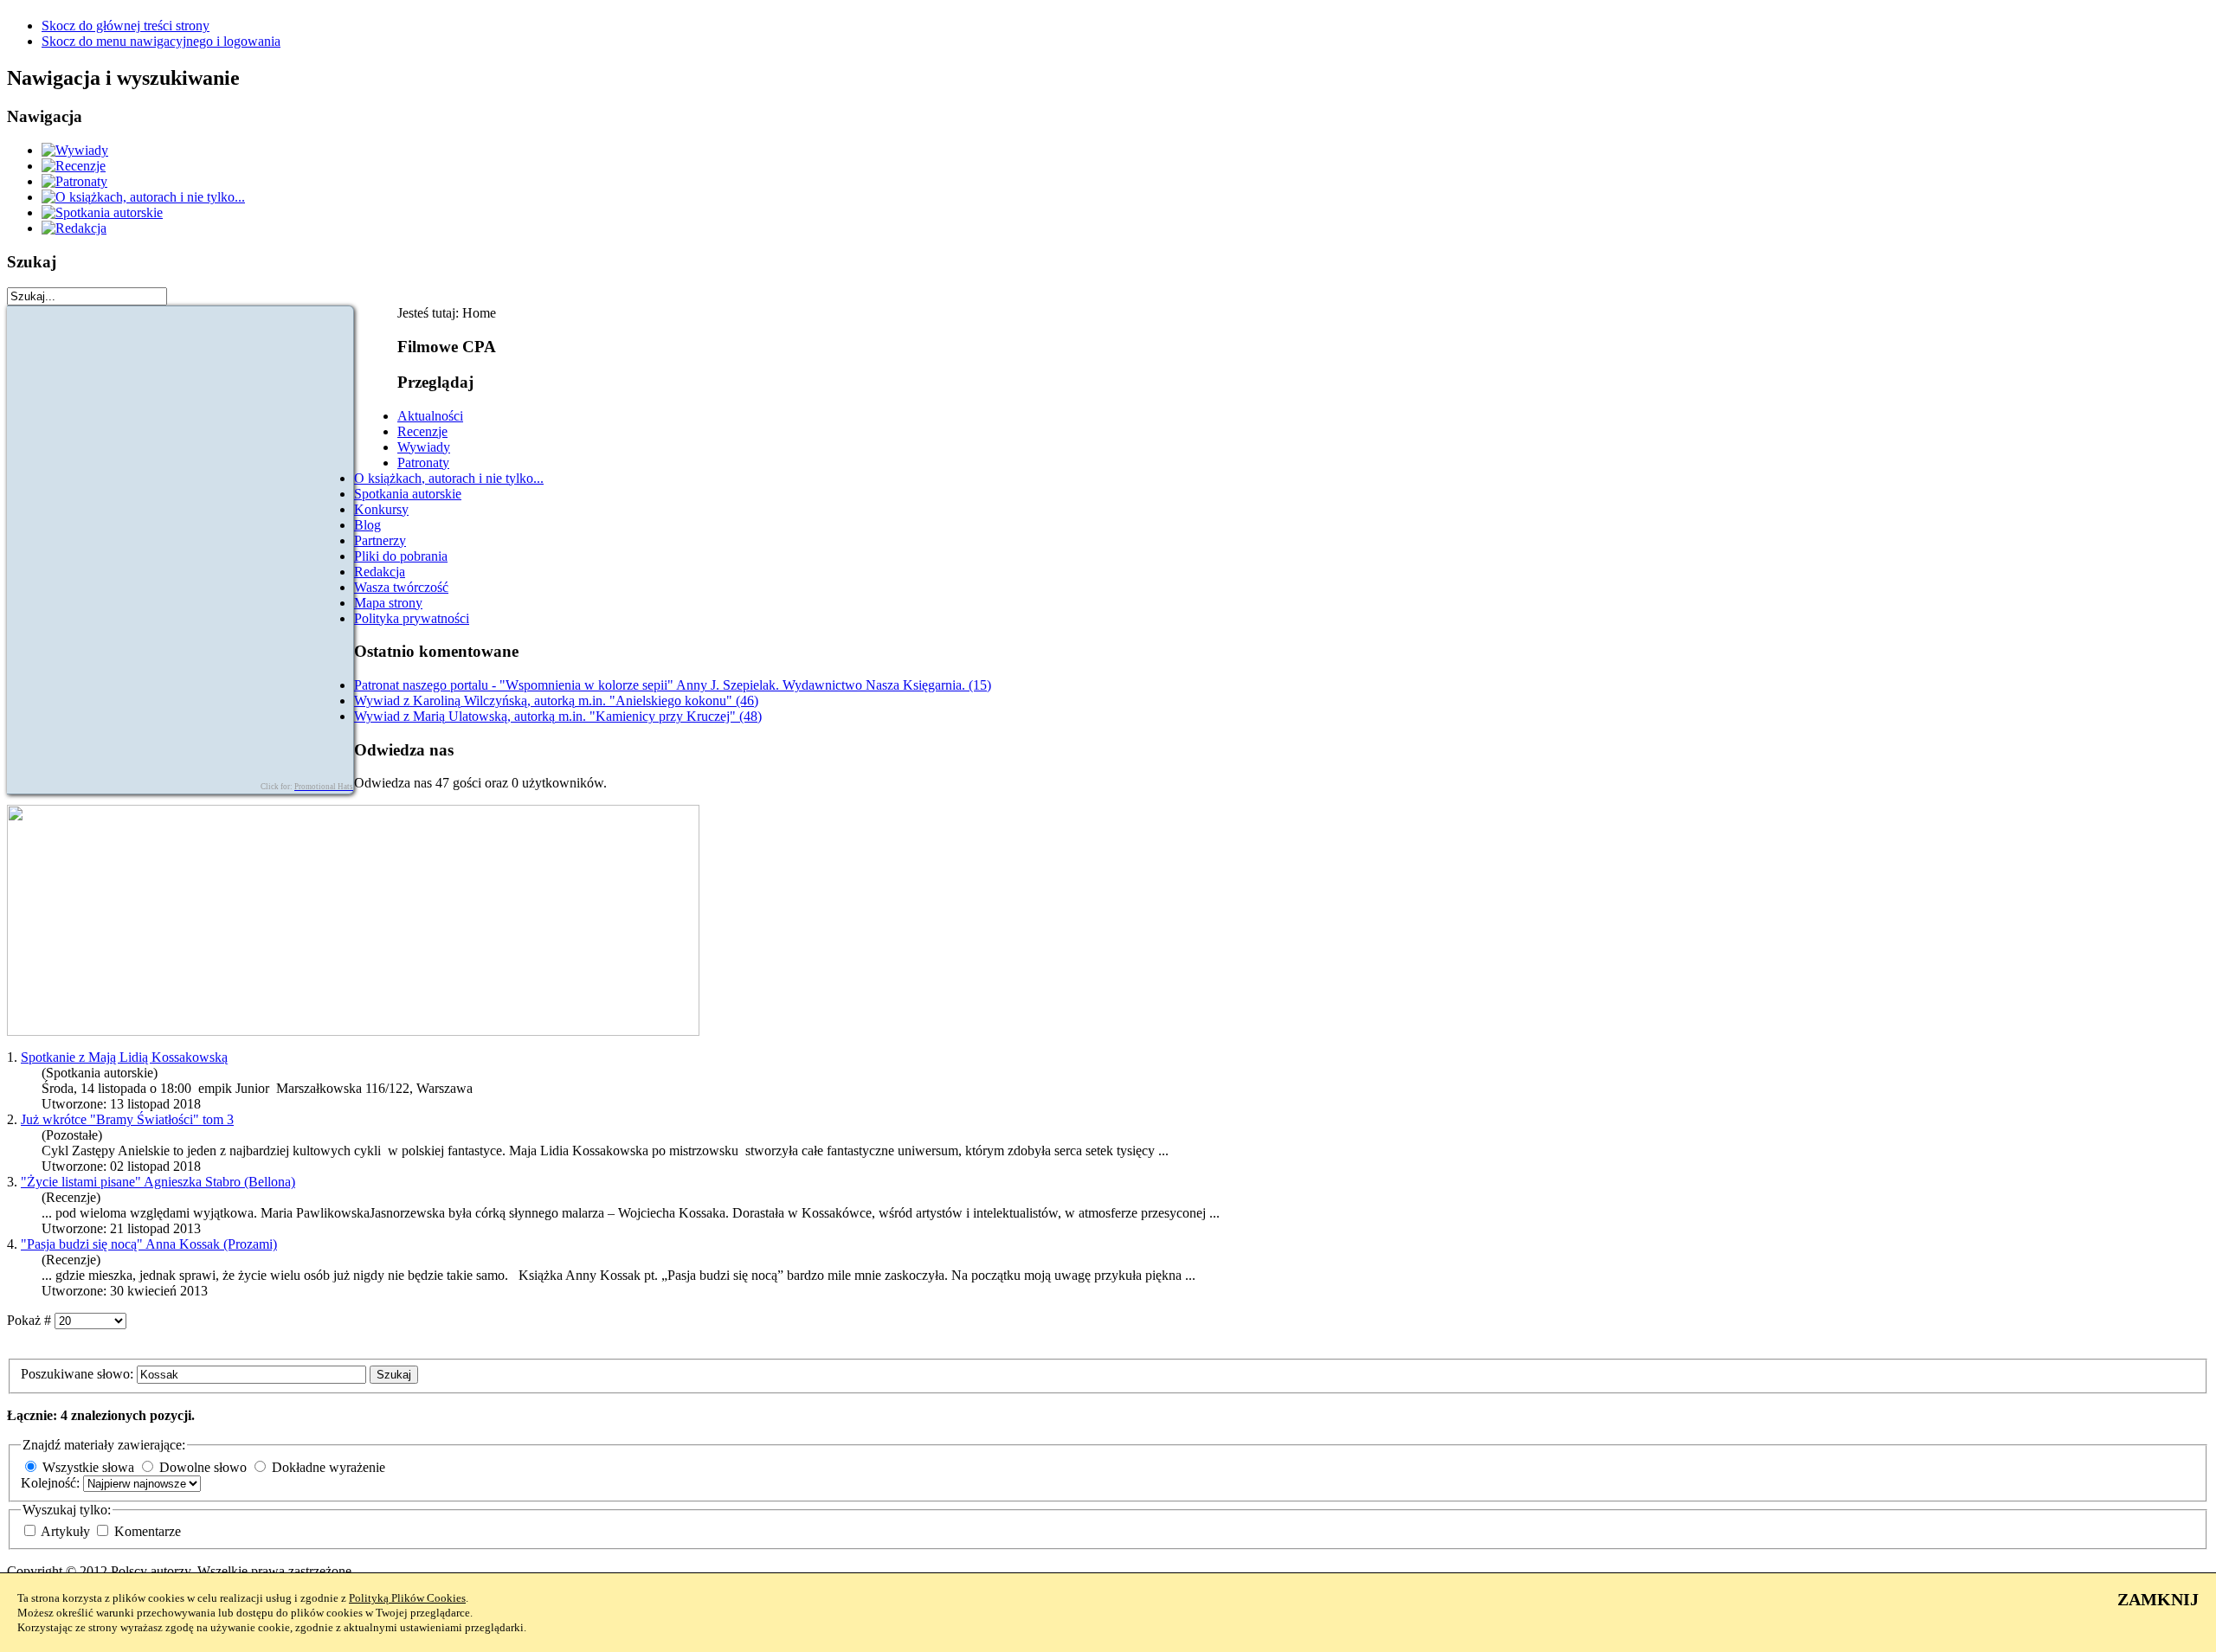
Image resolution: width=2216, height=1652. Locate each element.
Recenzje (422, 431)
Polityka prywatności (412, 618)
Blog (367, 525)
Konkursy (381, 509)
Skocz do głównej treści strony (126, 26)
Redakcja (380, 572)
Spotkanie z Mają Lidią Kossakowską (124, 1057)
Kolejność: (52, 1483)
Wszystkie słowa (88, 1467)
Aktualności (430, 416)
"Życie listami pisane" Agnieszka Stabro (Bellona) (158, 1182)
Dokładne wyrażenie (329, 1467)
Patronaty (423, 463)
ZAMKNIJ (2158, 1599)
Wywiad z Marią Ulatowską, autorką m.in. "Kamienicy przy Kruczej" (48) (558, 716)
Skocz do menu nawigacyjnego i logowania (161, 41)
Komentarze (148, 1531)
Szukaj (394, 1375)
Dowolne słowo (203, 1467)
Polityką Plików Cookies (407, 1598)
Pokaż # (31, 1320)
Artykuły (67, 1531)
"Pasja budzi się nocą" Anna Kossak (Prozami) (149, 1244)
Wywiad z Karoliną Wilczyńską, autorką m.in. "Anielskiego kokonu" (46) (556, 701)
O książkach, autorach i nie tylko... (449, 478)
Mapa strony (388, 603)
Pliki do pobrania (401, 556)
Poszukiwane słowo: (79, 1374)
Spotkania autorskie (408, 494)
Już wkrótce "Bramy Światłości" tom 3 (127, 1119)
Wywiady (424, 447)
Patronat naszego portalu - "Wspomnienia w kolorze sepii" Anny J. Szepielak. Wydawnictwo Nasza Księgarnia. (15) (673, 685)
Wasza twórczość (401, 587)
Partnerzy (380, 540)
